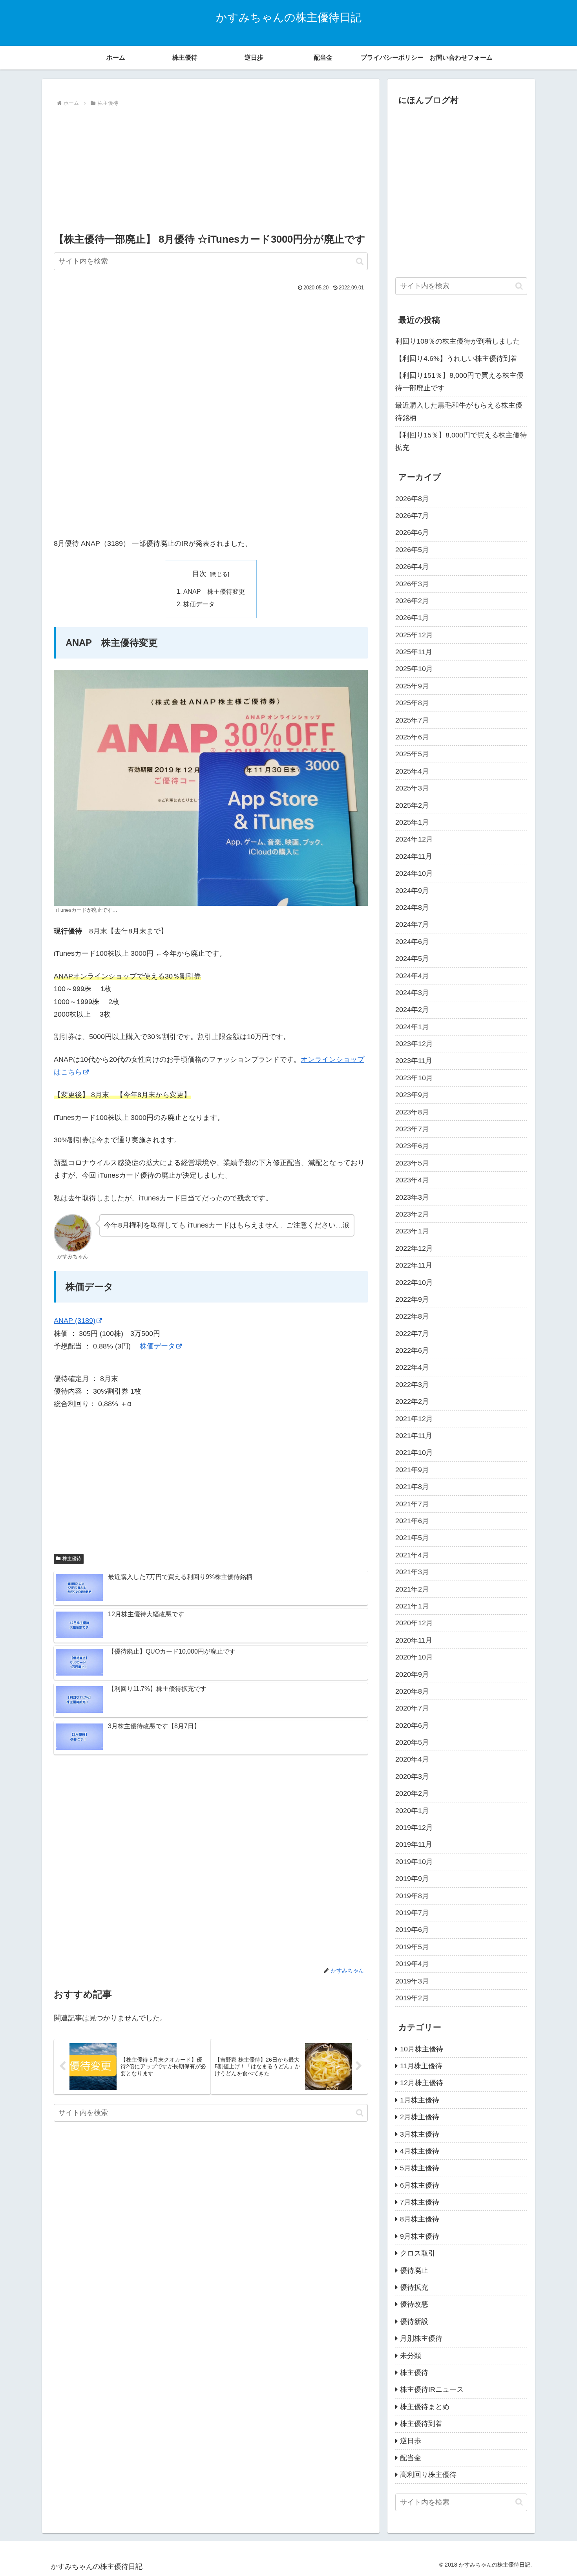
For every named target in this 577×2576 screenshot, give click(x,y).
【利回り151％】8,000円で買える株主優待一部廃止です (459, 382)
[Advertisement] (211, 168)
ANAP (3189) (75, 1321)
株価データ (199, 604)
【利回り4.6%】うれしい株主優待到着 (456, 359)
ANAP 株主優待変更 (214, 591)
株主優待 (72, 1559)
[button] (360, 261)
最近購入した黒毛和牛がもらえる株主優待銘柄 (459, 412)
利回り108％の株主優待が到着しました (458, 341)
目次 (199, 574)
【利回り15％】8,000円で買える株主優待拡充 (461, 441)
